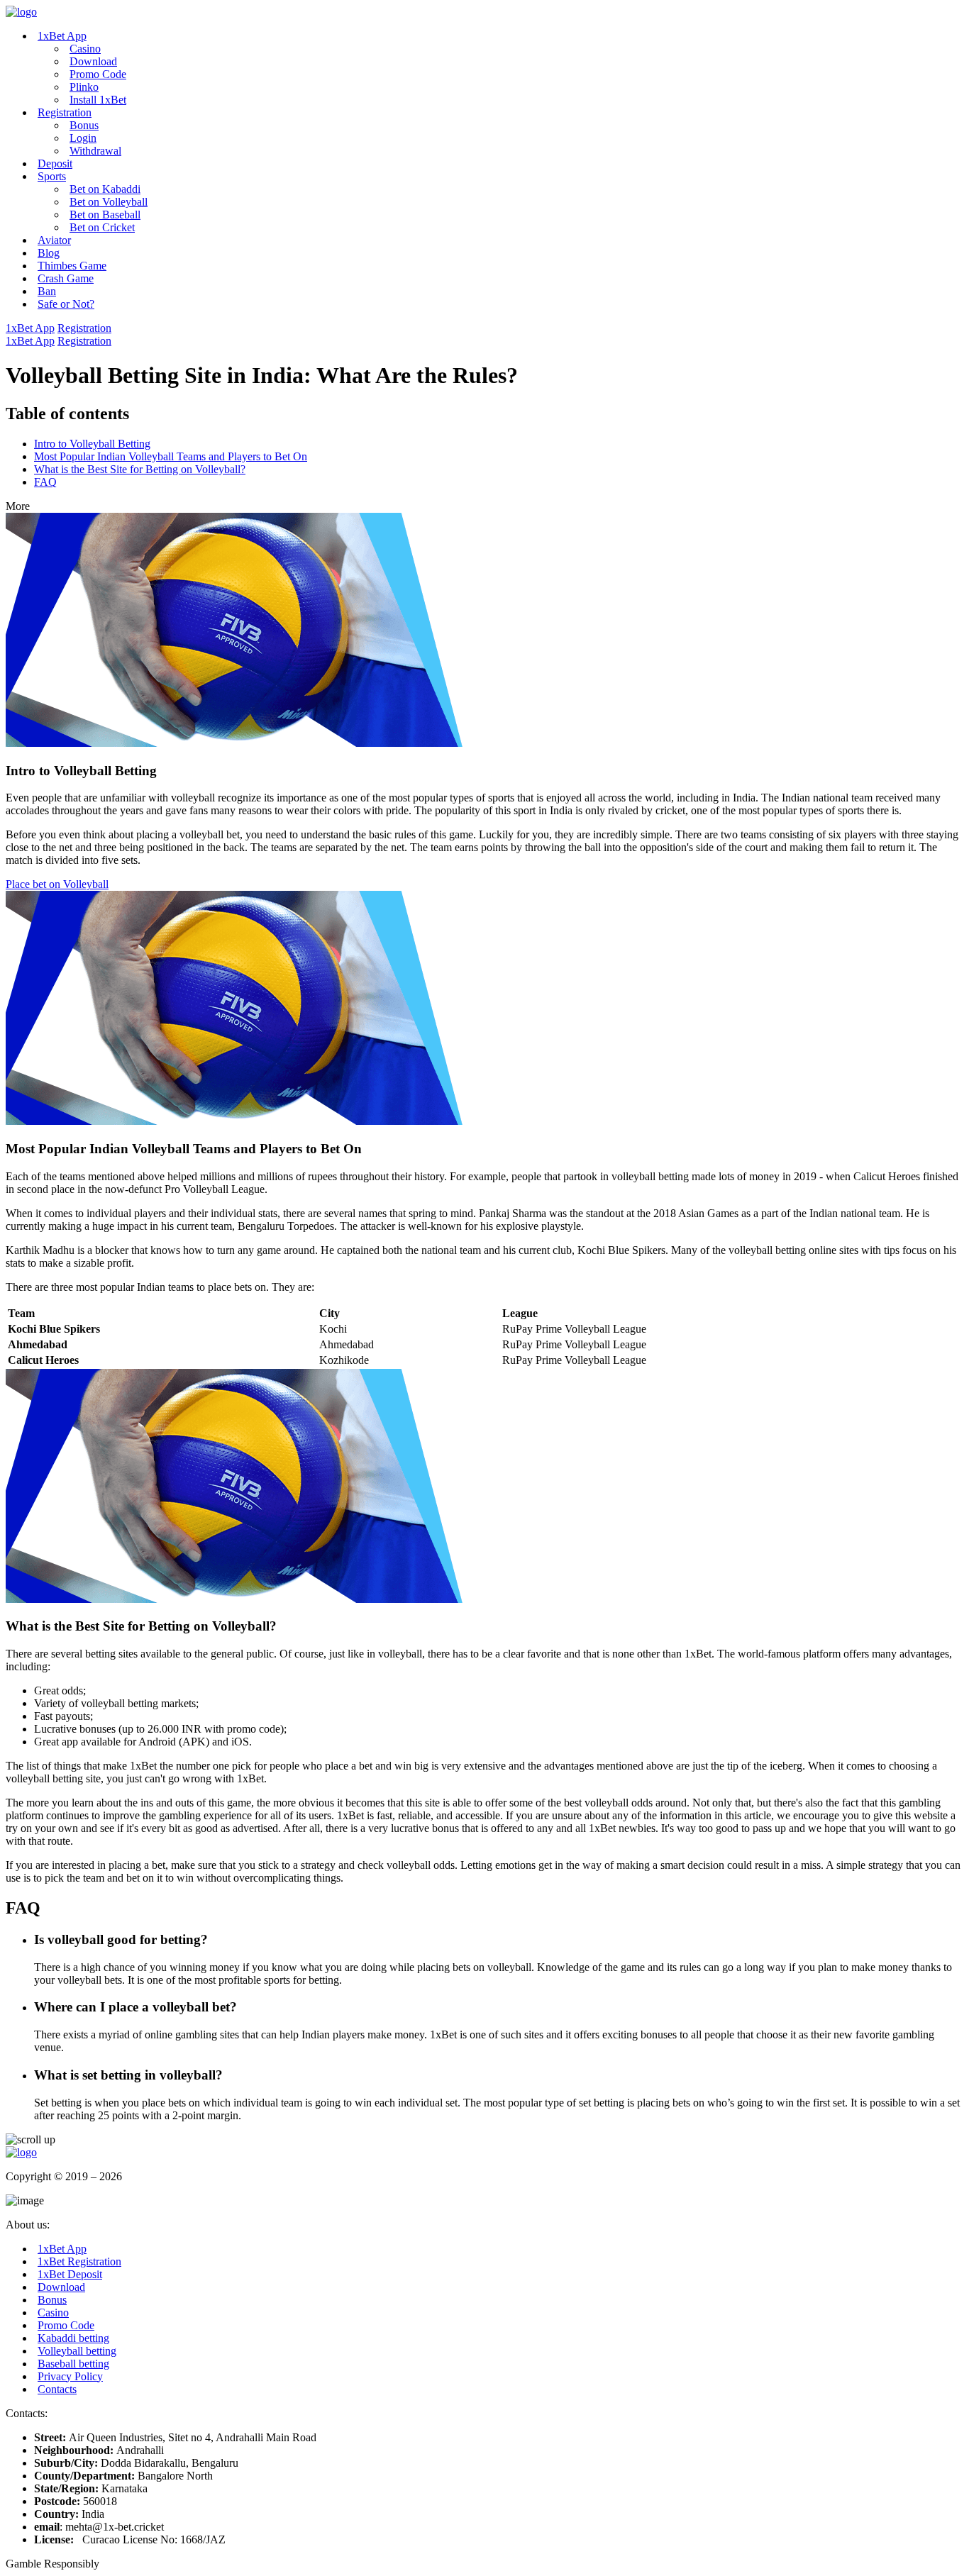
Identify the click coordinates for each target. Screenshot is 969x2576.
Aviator (54, 240)
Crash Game (66, 278)
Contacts (57, 2389)
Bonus (84, 125)
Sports (52, 176)
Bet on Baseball (105, 215)
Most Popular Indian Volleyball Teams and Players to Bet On (171, 456)
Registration (65, 112)
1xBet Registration (79, 2261)
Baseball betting (73, 2364)
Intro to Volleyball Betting (92, 444)
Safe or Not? (66, 304)
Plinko (84, 87)
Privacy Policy (70, 2376)
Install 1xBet (98, 100)
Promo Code (98, 74)
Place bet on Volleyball (57, 884)
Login (83, 138)
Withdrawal (95, 151)
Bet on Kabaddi (105, 189)
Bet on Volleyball (109, 202)
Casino (85, 49)
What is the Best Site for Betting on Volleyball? (140, 469)
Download (93, 61)
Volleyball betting (77, 2351)
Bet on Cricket (102, 227)
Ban (47, 291)
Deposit (55, 163)
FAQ (45, 482)
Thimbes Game (72, 266)
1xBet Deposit (70, 2274)
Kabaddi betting (73, 2338)
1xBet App (62, 36)
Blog (49, 253)
